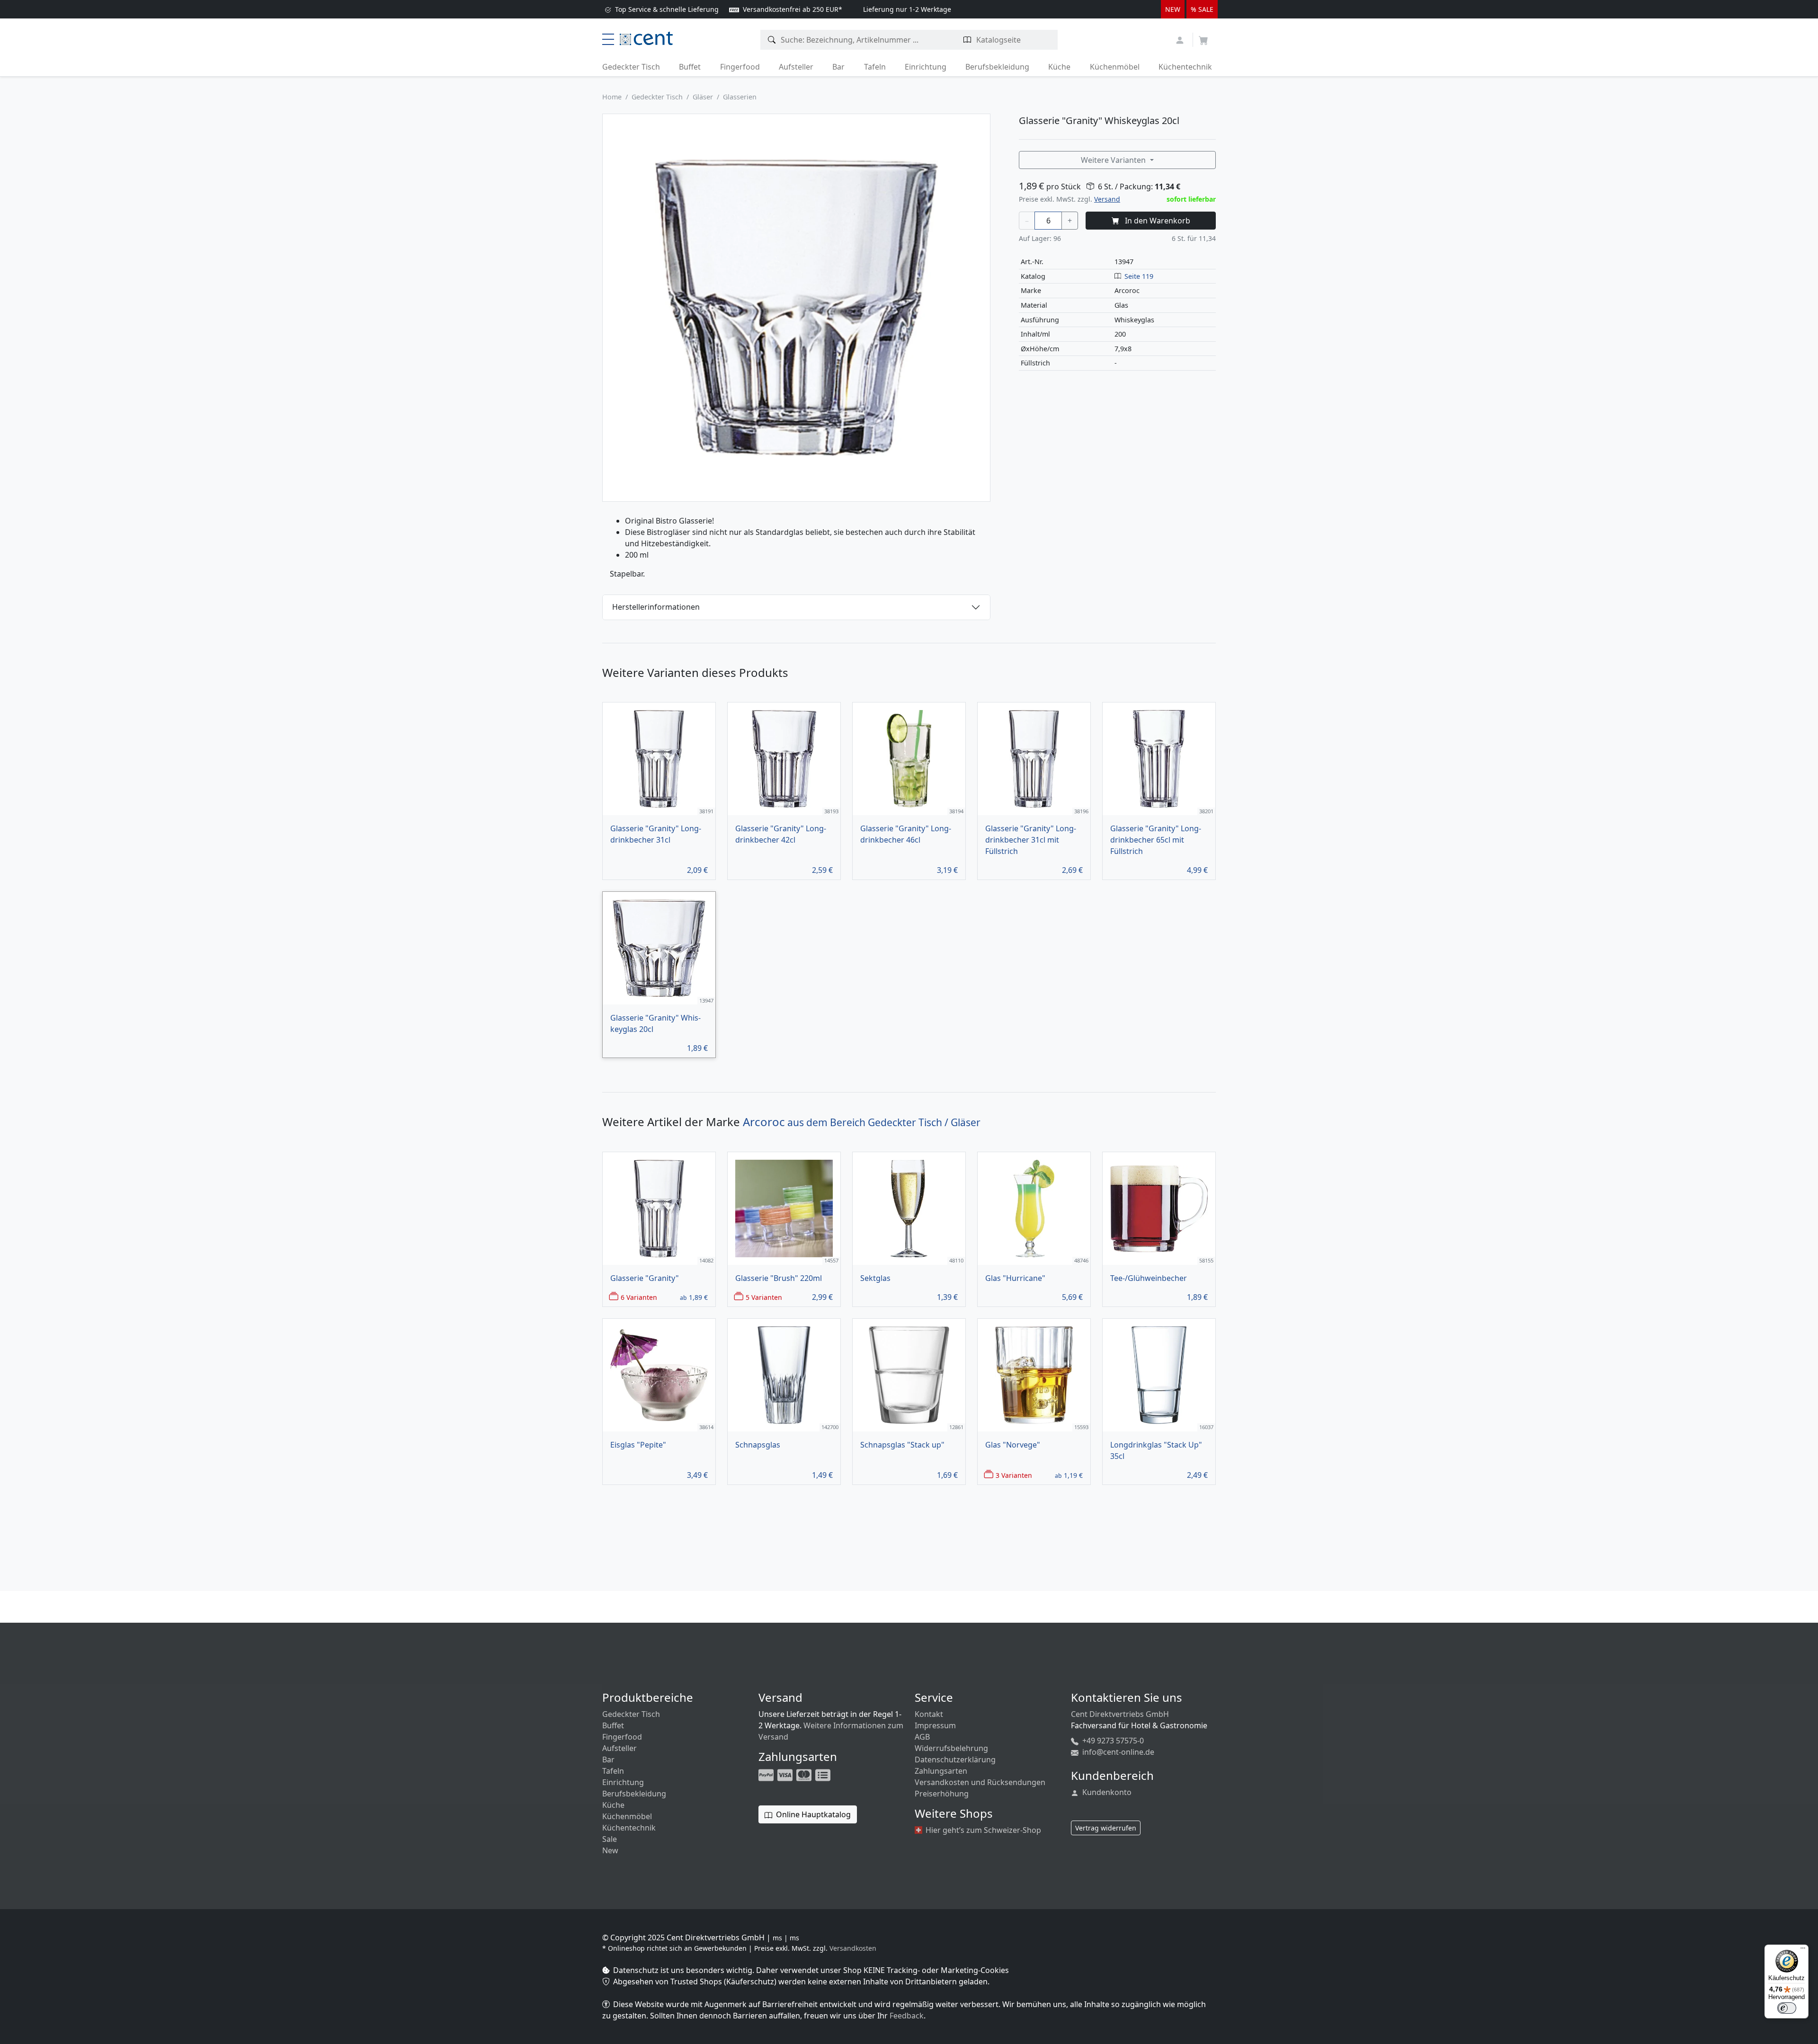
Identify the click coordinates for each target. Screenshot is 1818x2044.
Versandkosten (853, 1948)
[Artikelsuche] (772, 40)
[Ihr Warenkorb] (1203, 37)
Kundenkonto (1106, 1792)
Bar (838, 67)
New (610, 1850)
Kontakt (929, 1714)
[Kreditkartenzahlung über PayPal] (786, 1774)
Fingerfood (740, 67)
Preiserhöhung (942, 1794)
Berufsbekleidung (997, 67)
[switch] (1787, 2008)
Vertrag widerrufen (1106, 1828)
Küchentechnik (1185, 67)
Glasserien (740, 97)
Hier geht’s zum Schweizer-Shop (982, 1830)
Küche (1059, 67)
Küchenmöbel (1115, 67)
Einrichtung (926, 67)
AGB (922, 1737)
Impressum (935, 1725)
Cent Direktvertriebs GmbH (1120, 1714)
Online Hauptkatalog (812, 1814)
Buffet (690, 67)
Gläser (703, 97)
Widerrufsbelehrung (951, 1748)
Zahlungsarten (941, 1771)
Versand (1107, 199)
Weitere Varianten (1114, 160)
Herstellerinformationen (656, 607)
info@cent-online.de (1117, 1752)
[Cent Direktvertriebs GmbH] (646, 37)
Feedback (907, 2016)
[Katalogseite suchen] (967, 40)
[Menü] (1803, 1950)
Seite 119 (1139, 276)
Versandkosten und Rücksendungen (980, 1782)
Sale (610, 1839)
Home (612, 97)
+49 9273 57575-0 (1112, 1741)
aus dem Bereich (862, 1122)
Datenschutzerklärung (955, 1760)
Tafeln (875, 67)
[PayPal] (767, 1774)
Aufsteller (796, 67)
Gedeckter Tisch (631, 67)
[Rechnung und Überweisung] (824, 1774)
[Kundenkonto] (1181, 39)
